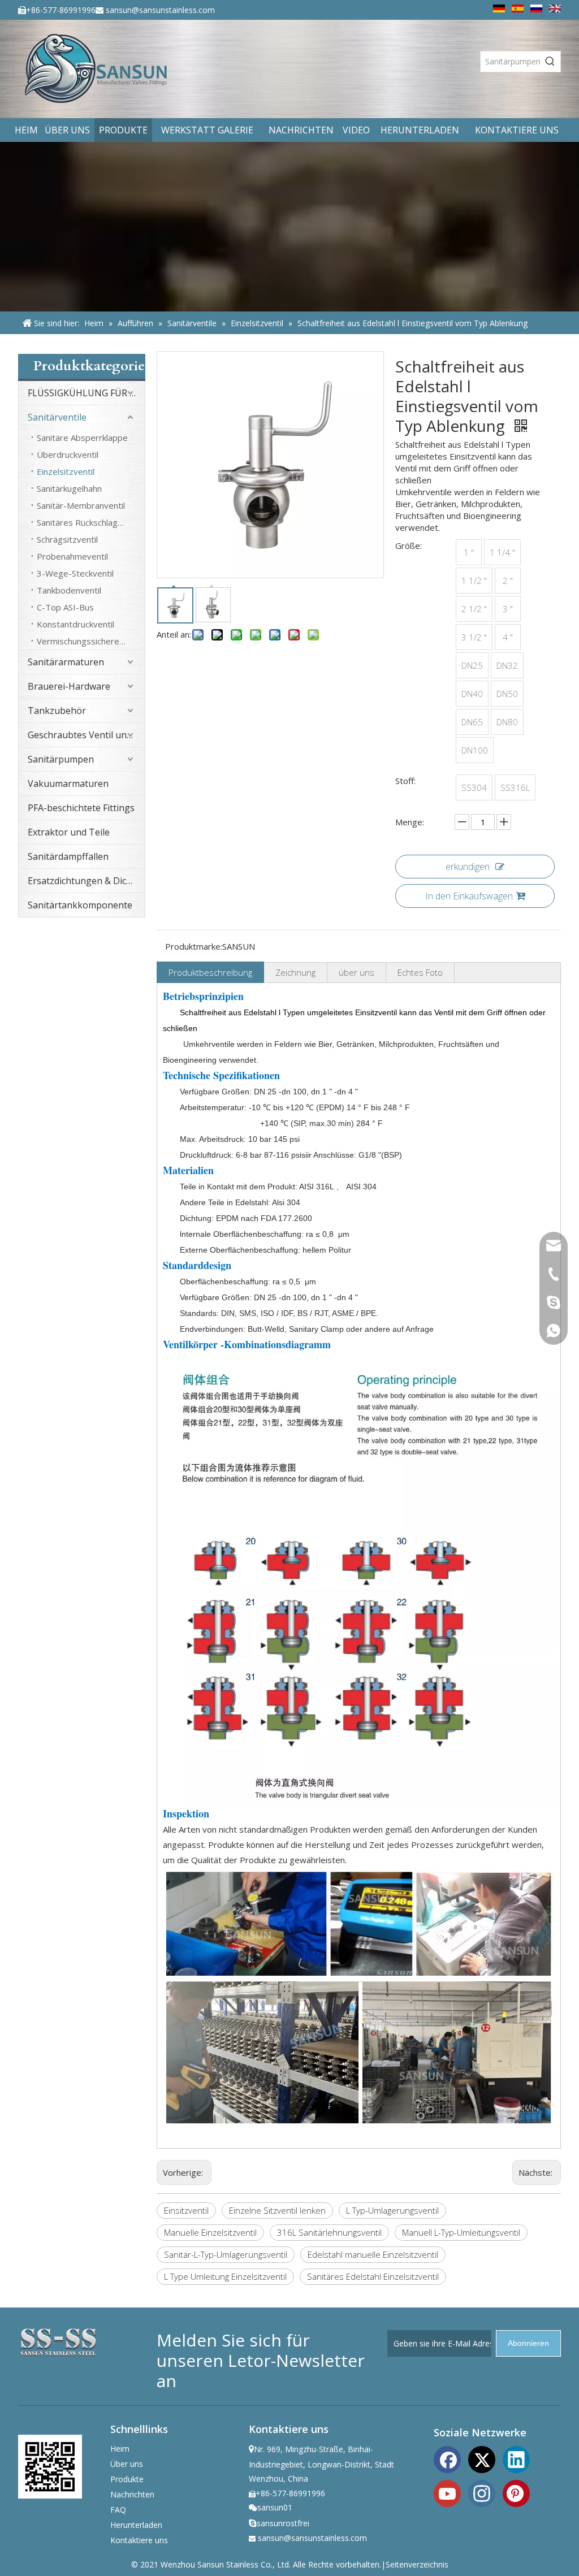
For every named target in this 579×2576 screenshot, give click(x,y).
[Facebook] (447, 2458)
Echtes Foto (420, 972)
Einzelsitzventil (66, 471)
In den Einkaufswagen (469, 896)
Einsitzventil (186, 2210)
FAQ (118, 2510)
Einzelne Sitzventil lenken (277, 2210)
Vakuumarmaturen (68, 783)
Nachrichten (132, 2494)
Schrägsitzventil (67, 539)
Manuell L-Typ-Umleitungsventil (461, 2232)
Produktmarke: (194, 946)
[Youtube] (447, 2492)
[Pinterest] (516, 2492)
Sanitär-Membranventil (81, 505)
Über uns (127, 2464)
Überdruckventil (68, 454)
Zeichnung (295, 972)
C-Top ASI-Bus (65, 607)
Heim (120, 2449)
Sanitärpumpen (61, 759)
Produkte (127, 2479)
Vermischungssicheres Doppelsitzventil (91, 641)
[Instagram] (482, 2492)
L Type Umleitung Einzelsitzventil (225, 2276)
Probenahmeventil (72, 556)
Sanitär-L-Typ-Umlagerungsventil (226, 2254)
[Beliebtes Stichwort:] (550, 62)
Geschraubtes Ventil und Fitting (86, 735)
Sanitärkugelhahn (69, 488)
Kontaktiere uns (139, 2540)
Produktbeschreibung (210, 972)
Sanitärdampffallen (68, 856)
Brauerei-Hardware (69, 686)
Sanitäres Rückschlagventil (88, 522)
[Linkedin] (516, 2458)
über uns (357, 972)
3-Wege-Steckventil (75, 573)
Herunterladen (136, 2525)
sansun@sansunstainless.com (160, 10)
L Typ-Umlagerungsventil (392, 2210)
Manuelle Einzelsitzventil (210, 2232)
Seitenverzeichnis (417, 2564)
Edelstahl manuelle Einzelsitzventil (373, 2254)
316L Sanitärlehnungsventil (329, 2232)
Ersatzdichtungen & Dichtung (86, 881)
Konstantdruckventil (75, 624)
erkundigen (468, 867)
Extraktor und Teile (69, 832)
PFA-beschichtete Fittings (81, 808)
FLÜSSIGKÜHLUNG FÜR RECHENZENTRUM (86, 393)
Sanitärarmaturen (66, 662)
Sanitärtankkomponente (80, 905)
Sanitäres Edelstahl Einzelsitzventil (373, 2276)
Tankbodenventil (69, 590)
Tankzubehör (57, 711)
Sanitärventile (57, 417)
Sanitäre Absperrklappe (82, 438)
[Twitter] (482, 2458)
